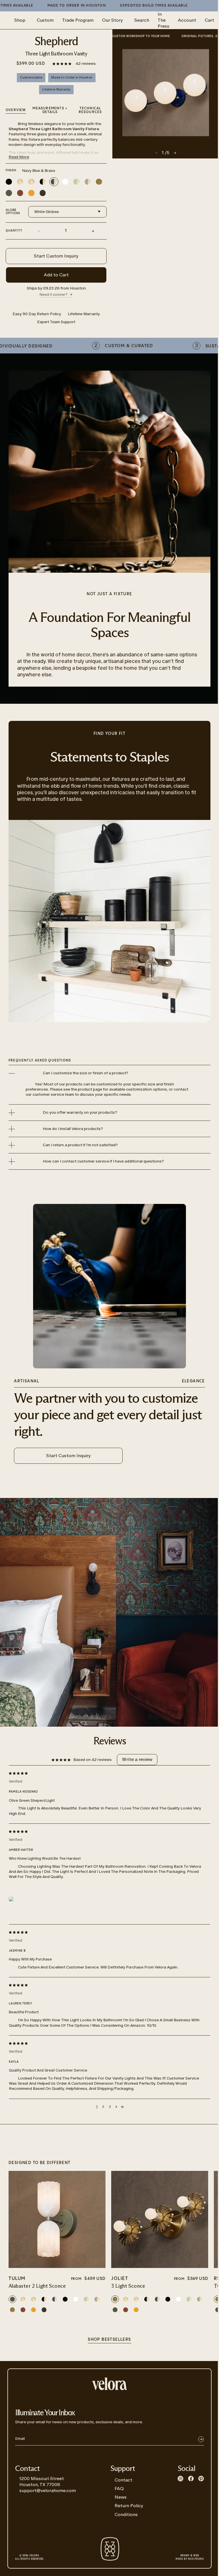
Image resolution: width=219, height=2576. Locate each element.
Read (19, 157)
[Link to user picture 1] (11, 1899)
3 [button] (110, 2107)
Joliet (120, 2279)
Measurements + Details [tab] (50, 110)
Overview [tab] (16, 110)
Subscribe (201, 2439)
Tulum (17, 2279)
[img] (105, 1773)
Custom (45, 20)
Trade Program (78, 20)
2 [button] (103, 2107)
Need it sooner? (54, 294)
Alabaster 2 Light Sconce (37, 2286)
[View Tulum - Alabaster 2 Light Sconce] (57, 2219)
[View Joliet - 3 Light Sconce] (160, 2219)
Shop (20, 20)
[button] (62, 64)
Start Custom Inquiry (56, 256)
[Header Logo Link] (109, 2384)
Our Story (112, 20)
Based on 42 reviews (93, 1760)
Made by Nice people (190, 2557)
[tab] (90, 111)
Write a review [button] (137, 1759)
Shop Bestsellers (109, 2340)
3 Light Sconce (128, 2286)
